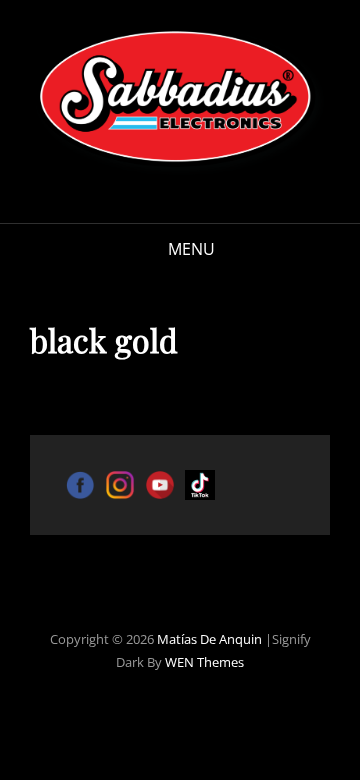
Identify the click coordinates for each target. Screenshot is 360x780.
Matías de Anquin (209, 639)
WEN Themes (204, 662)
